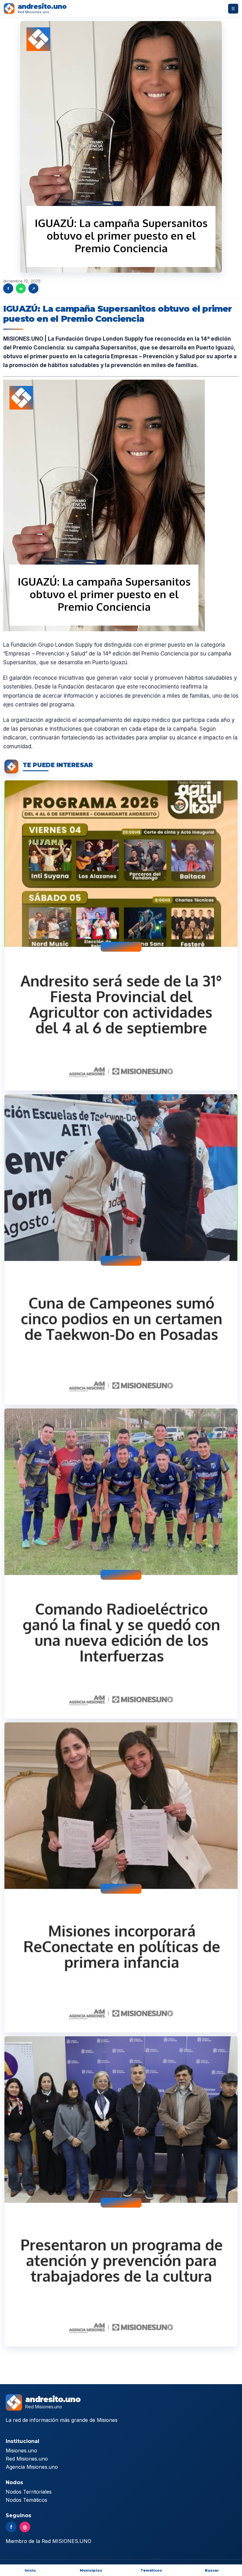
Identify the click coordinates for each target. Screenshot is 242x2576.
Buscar (212, 2570)
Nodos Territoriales (29, 2492)
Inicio (30, 2570)
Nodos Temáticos (26, 2500)
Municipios (91, 2570)
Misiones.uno (21, 2451)
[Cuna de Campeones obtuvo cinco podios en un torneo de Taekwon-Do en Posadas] (121, 1249)
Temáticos (151, 2570)
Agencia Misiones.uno (32, 2467)
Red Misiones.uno (27, 2459)
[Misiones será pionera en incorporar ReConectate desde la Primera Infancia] (121, 1877)
